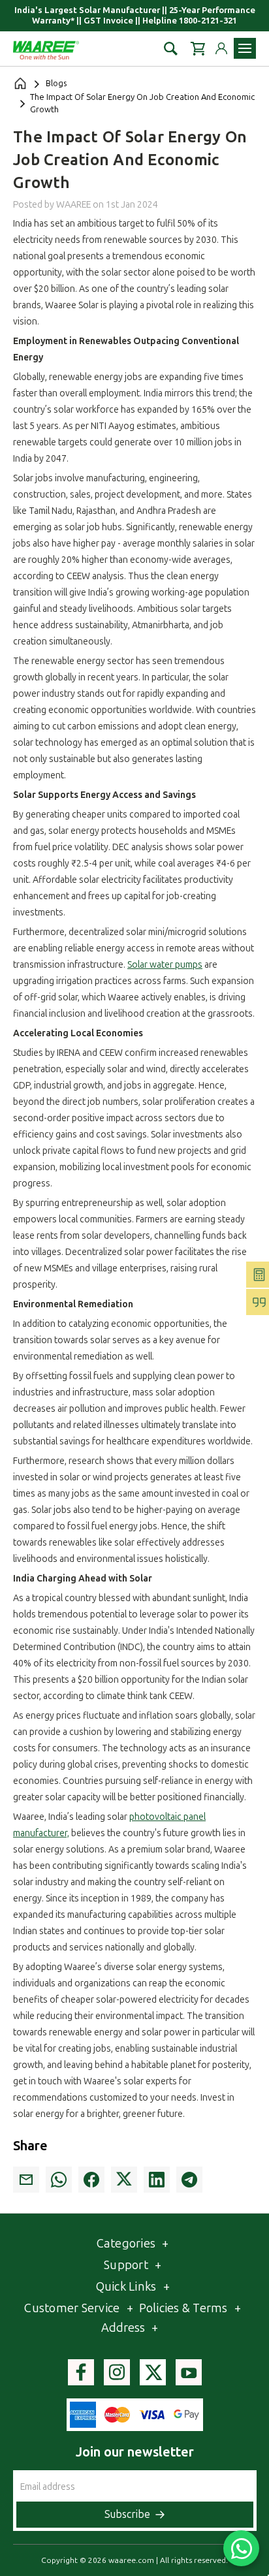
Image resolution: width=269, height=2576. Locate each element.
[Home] (20, 84)
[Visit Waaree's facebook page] (81, 2372)
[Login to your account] (221, 48)
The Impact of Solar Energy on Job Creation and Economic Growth (130, 160)
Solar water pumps (165, 965)
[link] (26, 2180)
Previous (244, 2489)
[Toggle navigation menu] (245, 48)
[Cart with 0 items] (198, 49)
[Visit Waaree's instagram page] (117, 2372)
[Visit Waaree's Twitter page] (153, 2372)
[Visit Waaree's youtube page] (189, 2372)
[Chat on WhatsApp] (241, 2548)
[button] (171, 49)
